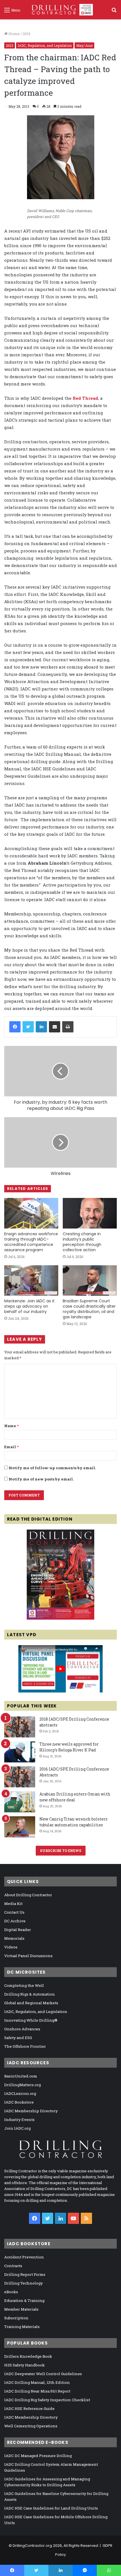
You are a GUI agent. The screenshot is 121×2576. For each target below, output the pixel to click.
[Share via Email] (55, 1027)
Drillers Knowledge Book (28, 2356)
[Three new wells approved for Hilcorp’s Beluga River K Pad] (20, 1752)
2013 (27, 34)
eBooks (11, 2292)
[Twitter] (28, 1027)
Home (14, 34)
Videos (11, 1947)
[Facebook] (15, 1027)
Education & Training (24, 2301)
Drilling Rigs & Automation (30, 1994)
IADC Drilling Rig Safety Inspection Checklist (47, 2400)
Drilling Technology (23, 2283)
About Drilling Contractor (28, 1895)
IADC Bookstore (19, 2102)
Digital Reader (18, 1930)
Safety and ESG (18, 2038)
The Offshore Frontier (25, 2046)
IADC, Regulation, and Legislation (45, 45)
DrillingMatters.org (23, 2085)
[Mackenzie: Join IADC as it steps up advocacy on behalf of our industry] (31, 1280)
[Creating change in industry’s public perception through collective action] (90, 1213)
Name (11, 1426)
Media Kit (13, 1904)
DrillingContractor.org (32, 2546)
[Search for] (114, 12)
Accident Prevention (24, 2257)
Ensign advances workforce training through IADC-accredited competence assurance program (31, 1242)
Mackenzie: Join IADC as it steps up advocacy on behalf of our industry (29, 1306)
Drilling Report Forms (25, 2274)
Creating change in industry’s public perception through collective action (82, 1242)
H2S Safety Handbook (24, 2365)
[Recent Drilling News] (60, 1618)
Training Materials (22, 2327)
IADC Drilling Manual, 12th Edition (37, 2382)
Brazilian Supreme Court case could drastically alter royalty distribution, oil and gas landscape (89, 1309)
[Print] (68, 1027)
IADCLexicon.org (20, 2093)
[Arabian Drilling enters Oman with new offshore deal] (20, 1802)
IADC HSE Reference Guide (29, 2409)
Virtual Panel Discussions (28, 1956)
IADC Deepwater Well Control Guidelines (43, 2374)
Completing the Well (24, 1985)
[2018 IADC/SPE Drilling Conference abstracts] (20, 1727)
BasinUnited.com (21, 2076)
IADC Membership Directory (31, 2111)
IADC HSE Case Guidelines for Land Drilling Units (51, 2508)
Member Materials (21, 2309)
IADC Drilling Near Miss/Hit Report (37, 2391)
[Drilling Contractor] (60, 10)
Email (11, 1447)
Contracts (13, 2266)
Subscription (16, 2318)
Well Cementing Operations (31, 2426)
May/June (84, 45)
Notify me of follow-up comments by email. (52, 1468)
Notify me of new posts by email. (41, 1479)
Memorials (14, 1938)
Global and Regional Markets (31, 2003)
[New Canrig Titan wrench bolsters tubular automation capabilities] (20, 1827)
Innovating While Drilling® (31, 2020)
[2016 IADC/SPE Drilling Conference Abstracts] (20, 1777)
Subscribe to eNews (61, 1851)
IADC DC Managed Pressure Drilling (38, 2456)
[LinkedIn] (41, 1027)
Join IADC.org (17, 2128)
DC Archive (15, 1921)
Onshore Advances (22, 2029)
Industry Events (19, 2120)
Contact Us (14, 1912)
